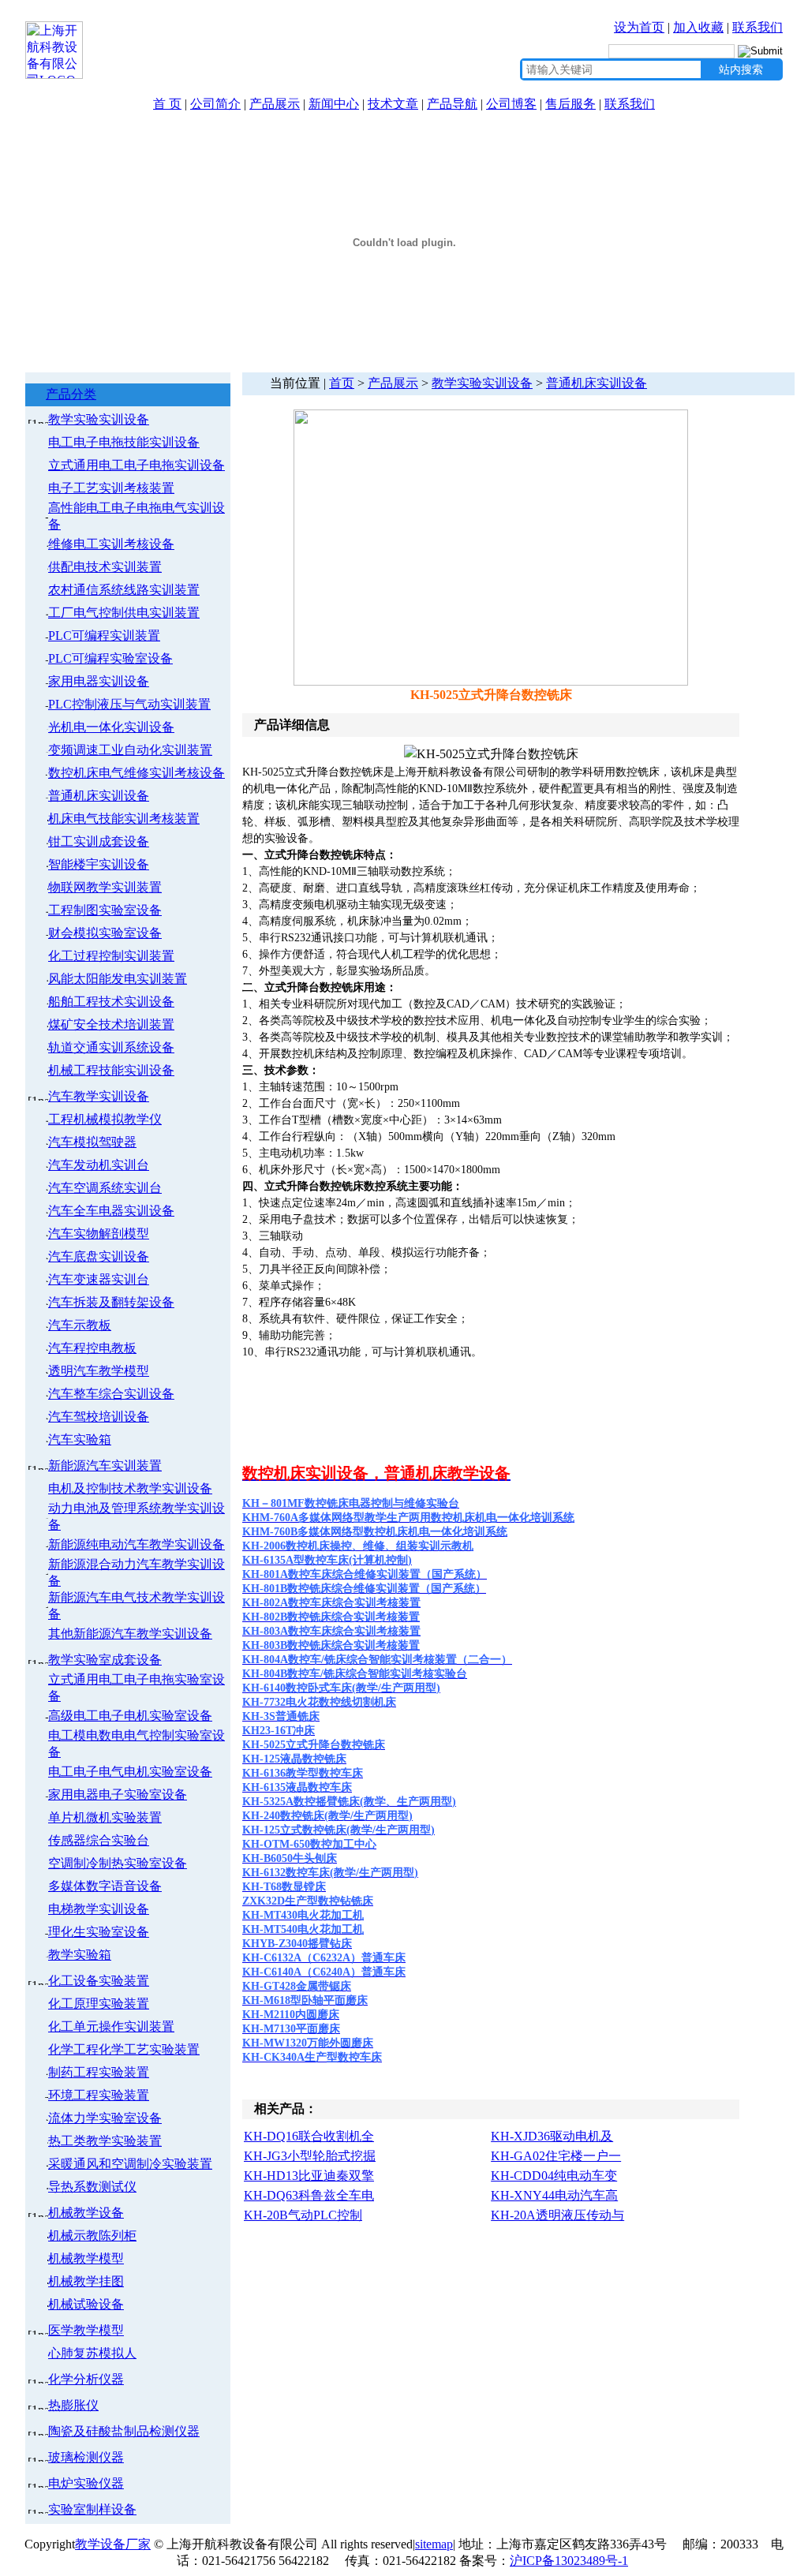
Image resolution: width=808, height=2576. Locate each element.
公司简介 (215, 104)
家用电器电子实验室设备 (118, 1795)
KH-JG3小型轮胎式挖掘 (310, 2156)
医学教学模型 (86, 2330)
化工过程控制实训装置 (111, 956)
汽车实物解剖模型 (99, 1234)
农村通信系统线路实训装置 (124, 590)
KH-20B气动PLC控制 (303, 2215)
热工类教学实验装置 (105, 2141)
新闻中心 (334, 104)
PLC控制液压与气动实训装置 (129, 704)
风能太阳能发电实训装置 (118, 979)
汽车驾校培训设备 (99, 1417)
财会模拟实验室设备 (105, 933)
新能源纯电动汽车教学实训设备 (137, 1544)
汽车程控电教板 (92, 1348)
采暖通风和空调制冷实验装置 (130, 2164)
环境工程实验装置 (99, 2095)
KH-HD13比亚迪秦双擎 (309, 2176)
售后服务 (570, 104)
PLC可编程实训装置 (104, 636)
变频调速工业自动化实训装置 (130, 750)
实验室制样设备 (92, 2509)
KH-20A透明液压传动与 (557, 2215)
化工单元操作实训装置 (111, 2026)
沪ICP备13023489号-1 (569, 2561)
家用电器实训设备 (99, 681)
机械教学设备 (86, 2213)
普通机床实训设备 (99, 796)
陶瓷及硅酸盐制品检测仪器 (124, 2431)
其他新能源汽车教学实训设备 (130, 1634)
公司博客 (511, 104)
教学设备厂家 (113, 2544)
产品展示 (275, 104)
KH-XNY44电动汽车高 (554, 2195)
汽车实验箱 (80, 1439)
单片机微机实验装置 (105, 1817)
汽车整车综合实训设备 (111, 1394)
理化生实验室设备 (99, 1932)
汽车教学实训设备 (99, 1096)
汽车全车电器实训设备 (111, 1211)
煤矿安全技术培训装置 (111, 1024)
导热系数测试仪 (92, 2187)
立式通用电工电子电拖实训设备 (137, 465)
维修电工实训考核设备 (111, 544)
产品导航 (452, 104)
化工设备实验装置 (99, 1981)
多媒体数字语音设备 (105, 1886)
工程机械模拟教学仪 (105, 1119)
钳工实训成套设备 (99, 841)
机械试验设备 (86, 2304)
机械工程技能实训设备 (111, 1070)
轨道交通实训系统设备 (111, 1047)
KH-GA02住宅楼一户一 (556, 2156)
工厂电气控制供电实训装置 (124, 613)
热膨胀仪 (73, 2405)
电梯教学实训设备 (99, 1909)
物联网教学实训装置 (105, 887)
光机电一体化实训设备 (111, 727)
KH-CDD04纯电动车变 (554, 2176)
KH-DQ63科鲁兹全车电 (309, 2195)
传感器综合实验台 (99, 1840)
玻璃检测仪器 (86, 2457)
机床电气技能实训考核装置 (124, 819)
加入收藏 (698, 27)
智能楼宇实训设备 (99, 864)
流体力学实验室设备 (105, 2118)
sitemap (434, 2544)
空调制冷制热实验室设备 (118, 1863)
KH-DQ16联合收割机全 (309, 2136)
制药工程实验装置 (99, 2072)
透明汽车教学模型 (99, 1371)
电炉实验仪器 (86, 2483)
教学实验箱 (80, 1955)
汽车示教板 (80, 1325)
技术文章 (393, 104)
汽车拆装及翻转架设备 (111, 1302)
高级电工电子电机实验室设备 (130, 1716)
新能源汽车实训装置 (105, 1466)
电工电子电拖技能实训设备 (124, 442)
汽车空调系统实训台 (105, 1188)
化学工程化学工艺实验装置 (124, 2049)
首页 (342, 383)
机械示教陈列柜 (92, 2236)
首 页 (167, 104)
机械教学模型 (86, 2258)
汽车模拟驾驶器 (92, 1142)
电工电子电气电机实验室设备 (130, 1772)
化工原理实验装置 (99, 2004)
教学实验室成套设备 (105, 1660)
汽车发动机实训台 (99, 1165)
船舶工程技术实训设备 (111, 1002)
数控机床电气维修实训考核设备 (137, 773)
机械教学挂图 (86, 2281)
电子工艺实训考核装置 (111, 488)
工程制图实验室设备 (105, 910)
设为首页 (639, 27)
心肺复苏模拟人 (92, 2353)
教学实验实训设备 (99, 419)
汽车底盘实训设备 (99, 1256)
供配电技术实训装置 (105, 567)
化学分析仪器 (86, 2379)
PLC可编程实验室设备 (110, 658)
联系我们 (757, 27)
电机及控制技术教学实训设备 (130, 1488)
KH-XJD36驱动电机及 (552, 2136)
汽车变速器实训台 (99, 1279)
